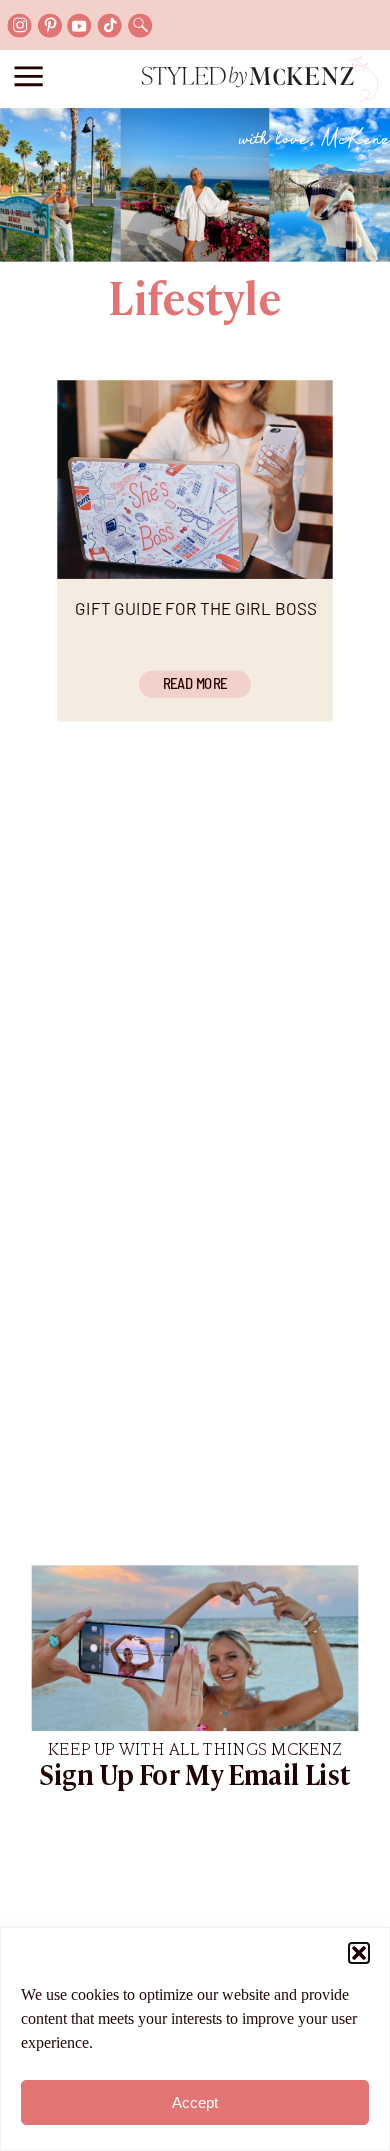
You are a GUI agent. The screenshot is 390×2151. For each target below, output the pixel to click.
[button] (359, 1953)
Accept (195, 2102)
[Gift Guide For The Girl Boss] (194, 479)
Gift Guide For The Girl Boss (195, 608)
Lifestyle (194, 302)
